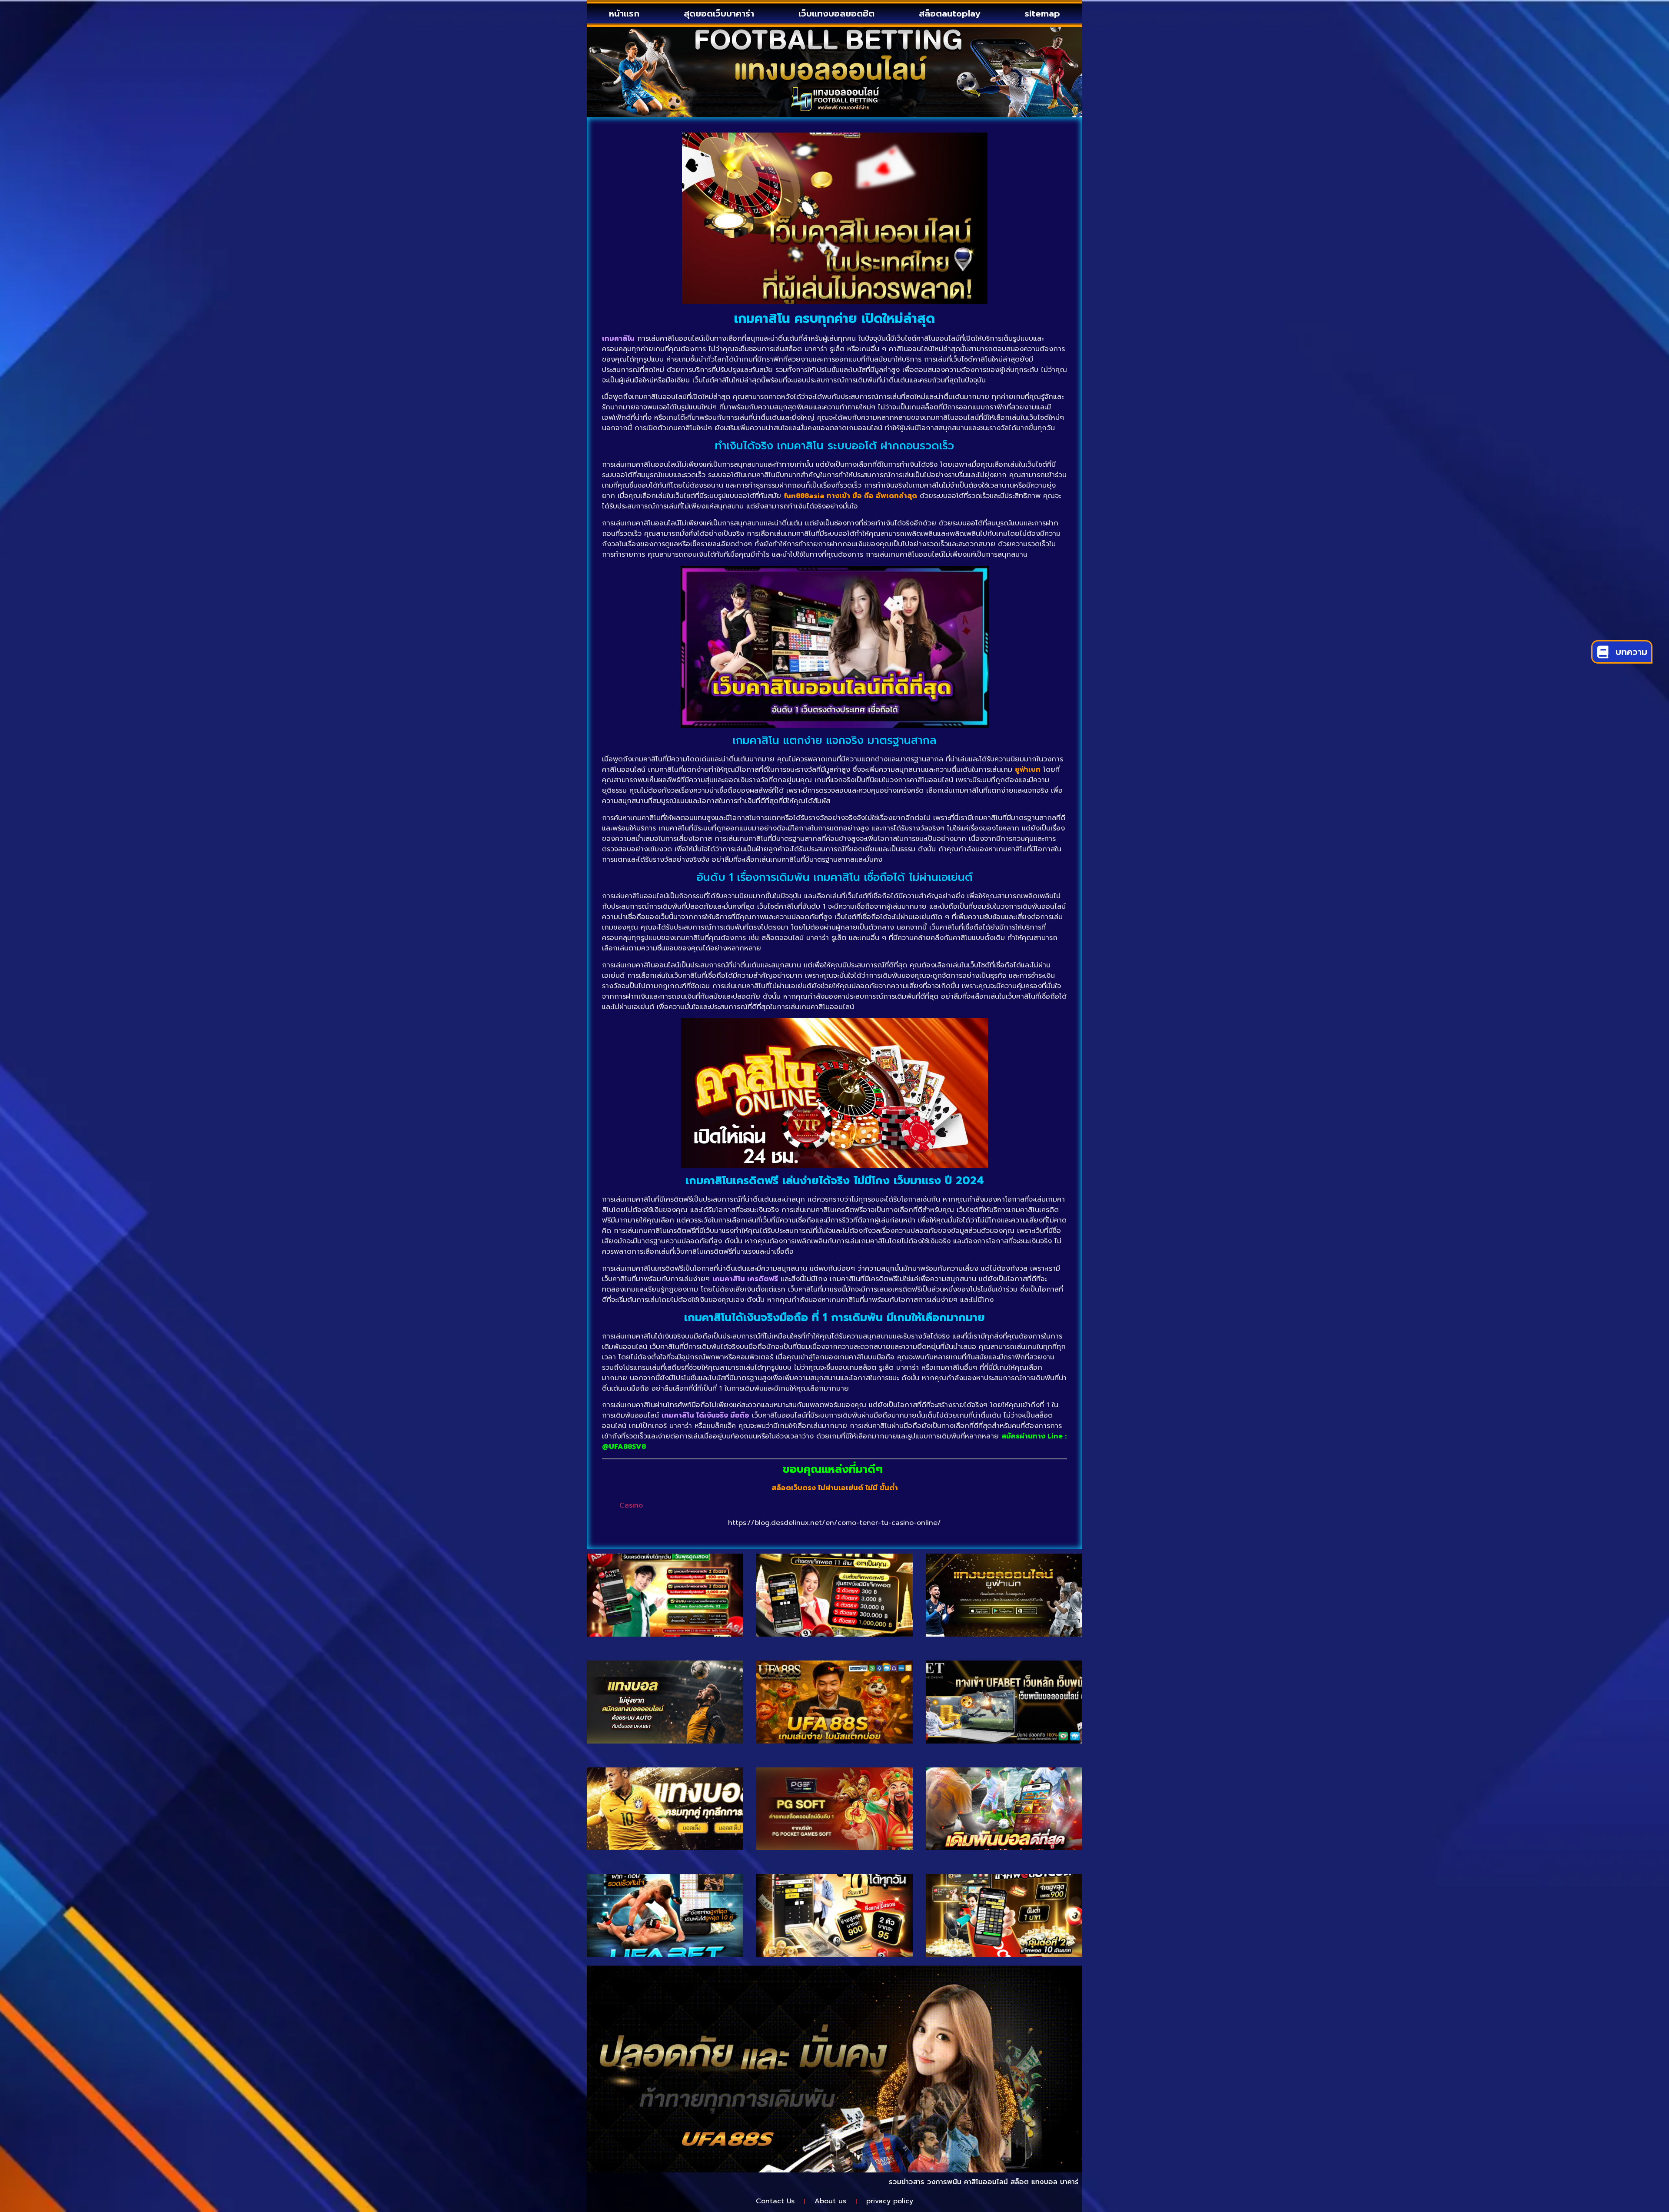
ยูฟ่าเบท (1028, 770)
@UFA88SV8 (624, 1447)
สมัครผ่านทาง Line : (1034, 1436)
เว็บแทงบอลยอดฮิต (836, 13)
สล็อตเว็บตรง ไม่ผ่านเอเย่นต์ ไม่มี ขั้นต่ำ (835, 1488)
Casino (631, 1505)
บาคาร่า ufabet (966, 2182)
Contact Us (775, 2201)
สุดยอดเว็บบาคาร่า (719, 13)
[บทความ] (1603, 652)
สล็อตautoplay (949, 13)
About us (830, 2201)
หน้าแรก (624, 13)
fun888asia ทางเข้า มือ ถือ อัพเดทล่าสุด (850, 496)
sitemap (1042, 13)
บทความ (1631, 652)
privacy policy (890, 2201)
